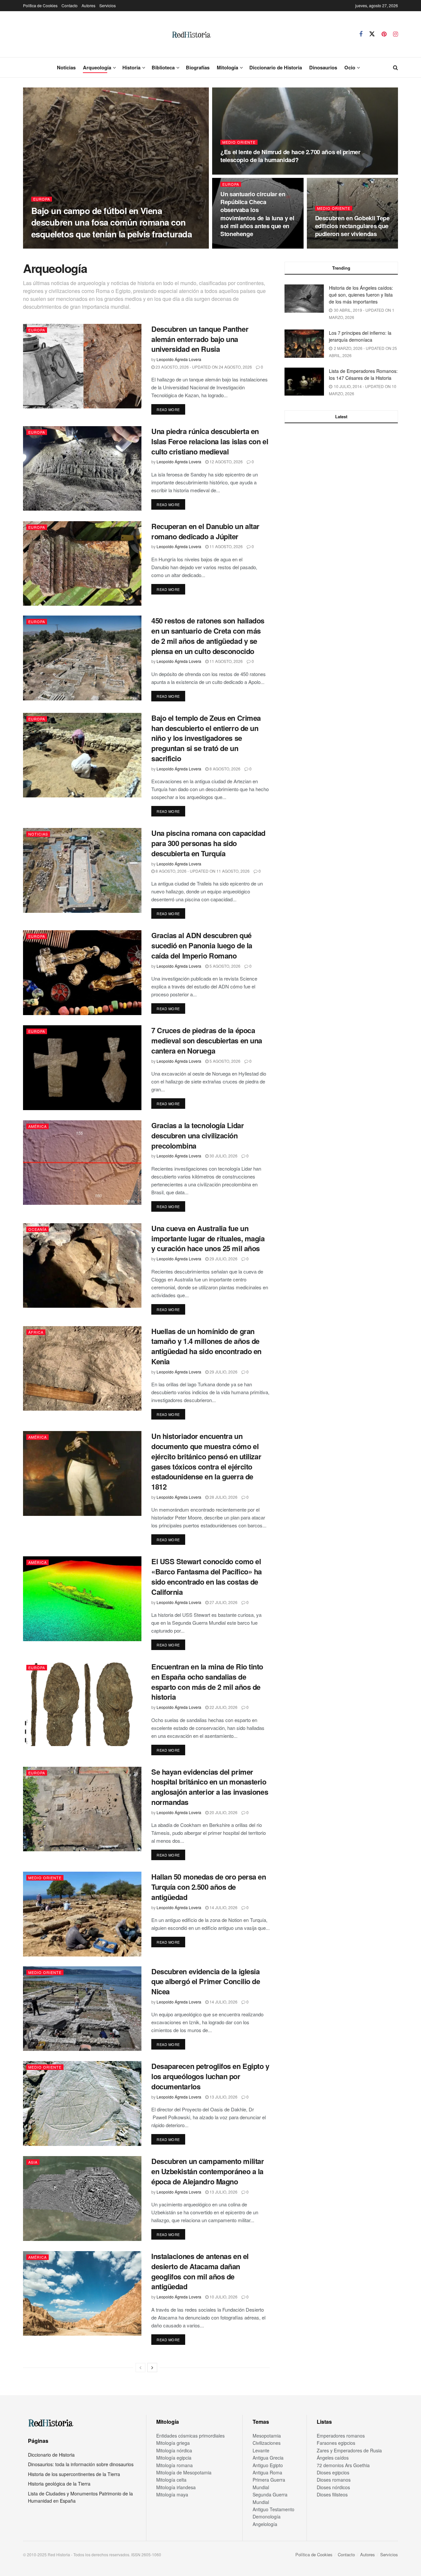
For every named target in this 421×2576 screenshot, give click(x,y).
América (37, 1126)
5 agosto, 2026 (224, 966)
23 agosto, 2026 (335, 246)
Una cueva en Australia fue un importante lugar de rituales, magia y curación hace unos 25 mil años (208, 1238)
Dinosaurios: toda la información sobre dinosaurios (81, 2464)
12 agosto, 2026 (226, 462)
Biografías (198, 67)
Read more (171, 409)
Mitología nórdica (174, 2450)
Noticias (66, 67)
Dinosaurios (323, 67)
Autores (88, 5)
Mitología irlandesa (176, 2487)
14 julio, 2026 (223, 1907)
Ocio (350, 67)
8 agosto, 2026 (224, 769)
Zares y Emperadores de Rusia (349, 2450)
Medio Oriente (239, 142)
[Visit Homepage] (191, 34)
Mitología (227, 67)
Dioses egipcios (333, 2472)
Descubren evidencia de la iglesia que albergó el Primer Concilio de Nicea (206, 1981)
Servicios (108, 5)
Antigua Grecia (268, 2458)
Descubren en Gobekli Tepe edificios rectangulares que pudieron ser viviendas (352, 226)
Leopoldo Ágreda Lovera (59, 246)
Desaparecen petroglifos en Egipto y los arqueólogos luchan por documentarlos (210, 2076)
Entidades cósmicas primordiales (190, 2436)
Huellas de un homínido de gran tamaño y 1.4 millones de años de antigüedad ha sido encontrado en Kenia (206, 1346)
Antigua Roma (267, 2472)
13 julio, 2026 (223, 2097)
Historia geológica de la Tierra (59, 2484)
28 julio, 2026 (223, 1497)
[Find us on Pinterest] (384, 34)
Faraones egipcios (336, 2443)
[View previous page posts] (140, 2368)
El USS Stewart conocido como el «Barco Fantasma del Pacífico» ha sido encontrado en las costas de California (207, 1576)
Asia (33, 2162)
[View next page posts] (152, 2368)
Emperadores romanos (341, 2436)
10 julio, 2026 (223, 2297)
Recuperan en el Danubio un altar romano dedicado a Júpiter (205, 531)
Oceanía (37, 1229)
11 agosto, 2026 (226, 546)
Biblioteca (163, 67)
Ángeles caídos (333, 2458)
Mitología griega (173, 2443)
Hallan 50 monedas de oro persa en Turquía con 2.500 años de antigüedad (209, 1887)
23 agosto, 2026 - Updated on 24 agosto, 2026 (203, 367)
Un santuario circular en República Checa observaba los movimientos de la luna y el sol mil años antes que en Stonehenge (257, 214)
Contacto (70, 5)
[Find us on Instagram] (396, 34)
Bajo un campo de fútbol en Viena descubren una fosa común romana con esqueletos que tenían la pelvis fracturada (111, 222)
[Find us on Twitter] (372, 34)
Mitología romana (174, 2465)
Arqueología (97, 67)
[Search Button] (396, 67)
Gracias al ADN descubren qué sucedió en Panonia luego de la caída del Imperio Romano (202, 945)
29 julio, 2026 (223, 1259)
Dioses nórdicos (333, 2487)
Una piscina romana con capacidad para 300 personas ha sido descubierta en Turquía (208, 843)
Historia (131, 67)
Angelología (265, 2524)
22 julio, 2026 (223, 1707)
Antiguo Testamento (273, 2509)
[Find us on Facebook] (361, 34)
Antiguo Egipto (268, 2465)
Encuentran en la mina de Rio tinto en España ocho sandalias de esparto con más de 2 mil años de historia (207, 1682)
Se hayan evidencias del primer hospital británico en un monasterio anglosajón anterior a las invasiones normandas (210, 1787)
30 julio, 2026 (223, 1156)
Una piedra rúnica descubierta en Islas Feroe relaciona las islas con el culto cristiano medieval (210, 441)
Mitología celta (171, 2480)
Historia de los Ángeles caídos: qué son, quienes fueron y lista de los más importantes (361, 295)
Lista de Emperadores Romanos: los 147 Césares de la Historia (363, 374)
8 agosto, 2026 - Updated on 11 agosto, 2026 (202, 871)
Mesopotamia (267, 2436)
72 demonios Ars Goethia (343, 2465)
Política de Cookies (40, 5)
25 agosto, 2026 (106, 246)
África (36, 1332)
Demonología (267, 2516)
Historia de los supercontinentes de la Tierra (74, 2474)
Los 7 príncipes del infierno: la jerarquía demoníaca (360, 336)
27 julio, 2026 (223, 1602)
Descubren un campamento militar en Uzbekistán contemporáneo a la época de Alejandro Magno (208, 2171)
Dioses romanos (334, 2480)
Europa (42, 199)
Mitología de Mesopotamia (184, 2472)
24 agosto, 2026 (241, 246)
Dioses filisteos (332, 2494)
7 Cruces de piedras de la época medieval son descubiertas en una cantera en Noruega (207, 1040)
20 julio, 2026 (223, 1812)
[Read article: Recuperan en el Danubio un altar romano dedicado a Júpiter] (82, 563)
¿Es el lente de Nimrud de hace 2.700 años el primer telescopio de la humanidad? (290, 156)
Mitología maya (172, 2494)
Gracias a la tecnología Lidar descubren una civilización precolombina (198, 1135)
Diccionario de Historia (276, 67)
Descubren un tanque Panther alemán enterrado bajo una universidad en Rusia (200, 339)
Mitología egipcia (174, 2458)
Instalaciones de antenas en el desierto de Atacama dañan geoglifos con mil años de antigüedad (200, 2271)
